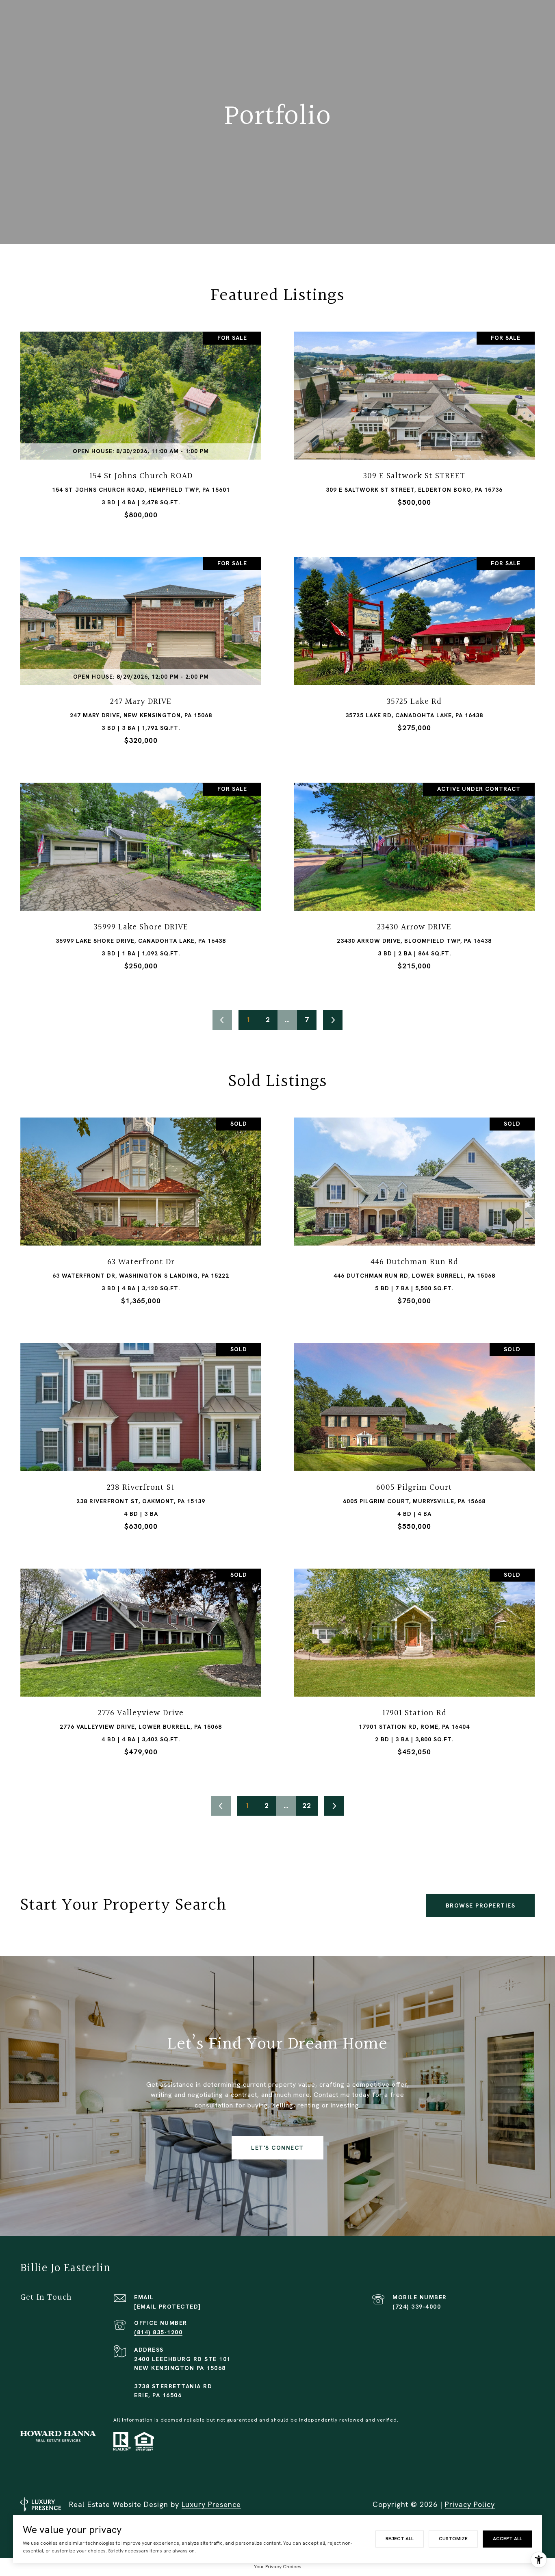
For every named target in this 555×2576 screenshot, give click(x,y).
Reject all (400, 2539)
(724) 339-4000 (417, 2307)
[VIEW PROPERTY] (141, 422)
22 (307, 1806)
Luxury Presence (211, 2504)
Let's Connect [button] (277, 2148)
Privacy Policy (470, 2504)
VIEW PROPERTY (141, 429)
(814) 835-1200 (158, 2332)
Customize (453, 2539)
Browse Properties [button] (481, 1905)
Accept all (507, 2539)
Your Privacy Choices (278, 2567)
